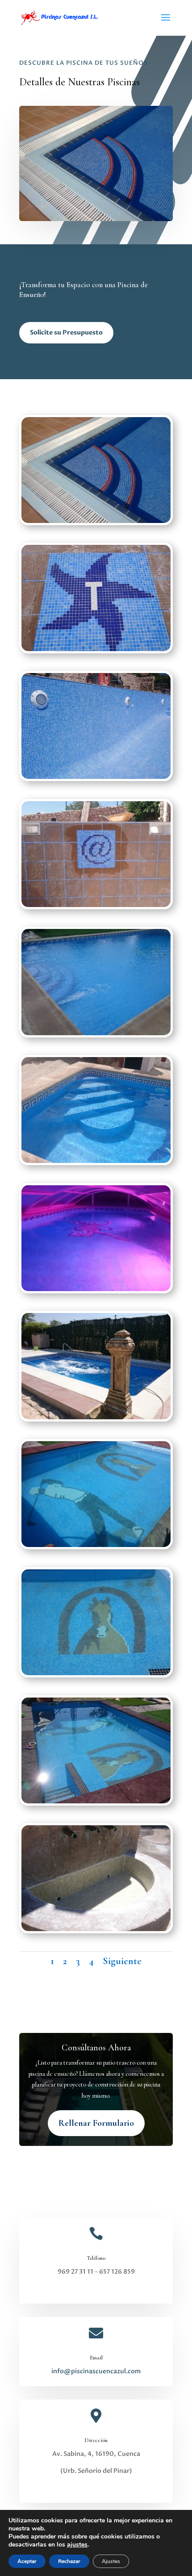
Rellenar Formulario (96, 2123)
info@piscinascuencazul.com (96, 2371)
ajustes (77, 2545)
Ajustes (111, 2561)
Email (96, 2358)
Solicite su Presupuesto (66, 332)
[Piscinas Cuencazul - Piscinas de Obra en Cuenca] (96, 521)
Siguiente (122, 1961)
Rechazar (69, 2561)
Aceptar (27, 2561)
